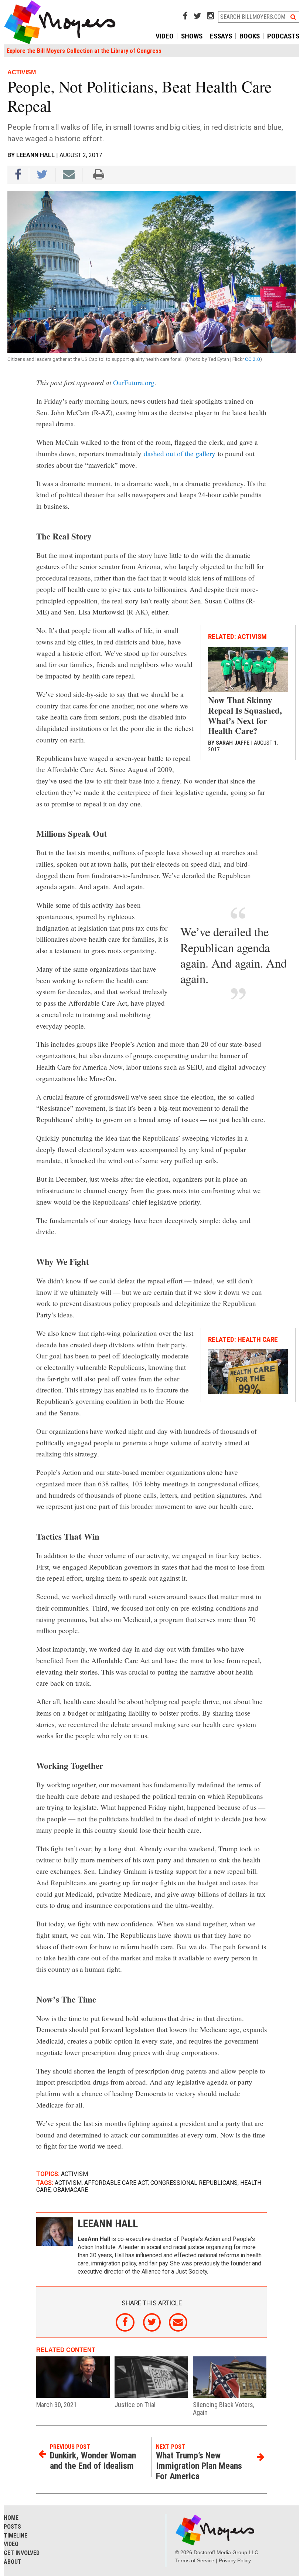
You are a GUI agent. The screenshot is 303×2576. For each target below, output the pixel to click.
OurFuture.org (134, 382)
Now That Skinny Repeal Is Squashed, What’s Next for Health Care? (245, 715)
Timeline (16, 2536)
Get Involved (22, 2553)
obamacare (71, 2190)
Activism (74, 2174)
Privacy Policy (235, 2560)
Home (11, 2518)
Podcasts (283, 36)
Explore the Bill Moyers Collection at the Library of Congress (84, 51)
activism (68, 2183)
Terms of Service (195, 2560)
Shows (192, 36)
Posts (12, 2527)
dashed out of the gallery (180, 453)
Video (165, 36)
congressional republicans (194, 2183)
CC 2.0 (253, 359)
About (13, 2562)
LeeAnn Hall (35, 155)
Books (250, 36)
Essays (221, 36)
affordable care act (116, 2183)
